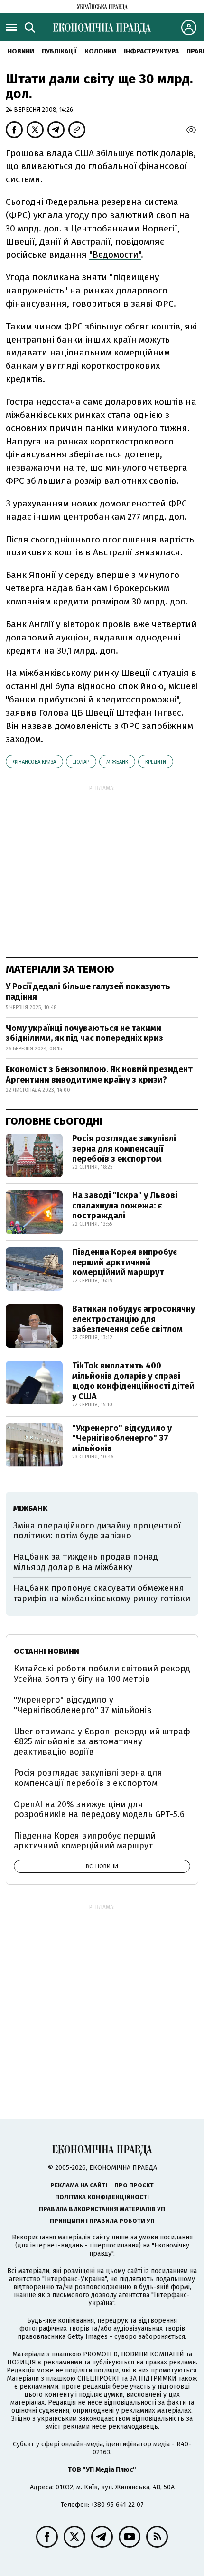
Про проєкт (134, 2185)
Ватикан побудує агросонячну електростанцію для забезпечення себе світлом (134, 1319)
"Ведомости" (115, 254)
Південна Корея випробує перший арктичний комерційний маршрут (125, 1262)
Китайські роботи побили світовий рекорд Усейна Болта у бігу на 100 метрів (102, 1674)
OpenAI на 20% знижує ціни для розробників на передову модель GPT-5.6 (99, 1810)
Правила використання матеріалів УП (102, 2209)
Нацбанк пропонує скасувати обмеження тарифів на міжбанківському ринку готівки (102, 1593)
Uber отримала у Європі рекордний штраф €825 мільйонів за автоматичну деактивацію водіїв (102, 1742)
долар (81, 762)
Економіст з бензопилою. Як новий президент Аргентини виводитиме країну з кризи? (99, 1075)
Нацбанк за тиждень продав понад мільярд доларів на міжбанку (86, 1562)
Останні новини (46, 1651)
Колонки (100, 51)
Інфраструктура (151, 51)
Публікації (59, 51)
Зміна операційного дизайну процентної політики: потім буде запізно (97, 1531)
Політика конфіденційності (102, 2197)
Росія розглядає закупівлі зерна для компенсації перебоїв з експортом (124, 1149)
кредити (156, 762)
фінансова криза (34, 762)
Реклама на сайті (79, 2185)
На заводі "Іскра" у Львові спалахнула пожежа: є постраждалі (125, 1205)
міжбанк (117, 762)
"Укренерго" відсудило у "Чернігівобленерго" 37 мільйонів (122, 1438)
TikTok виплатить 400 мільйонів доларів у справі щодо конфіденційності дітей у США (133, 1381)
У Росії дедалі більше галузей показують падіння (88, 992)
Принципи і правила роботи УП (102, 2221)
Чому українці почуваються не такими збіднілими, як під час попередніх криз (84, 1033)
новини (21, 51)
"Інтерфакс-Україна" (74, 2279)
